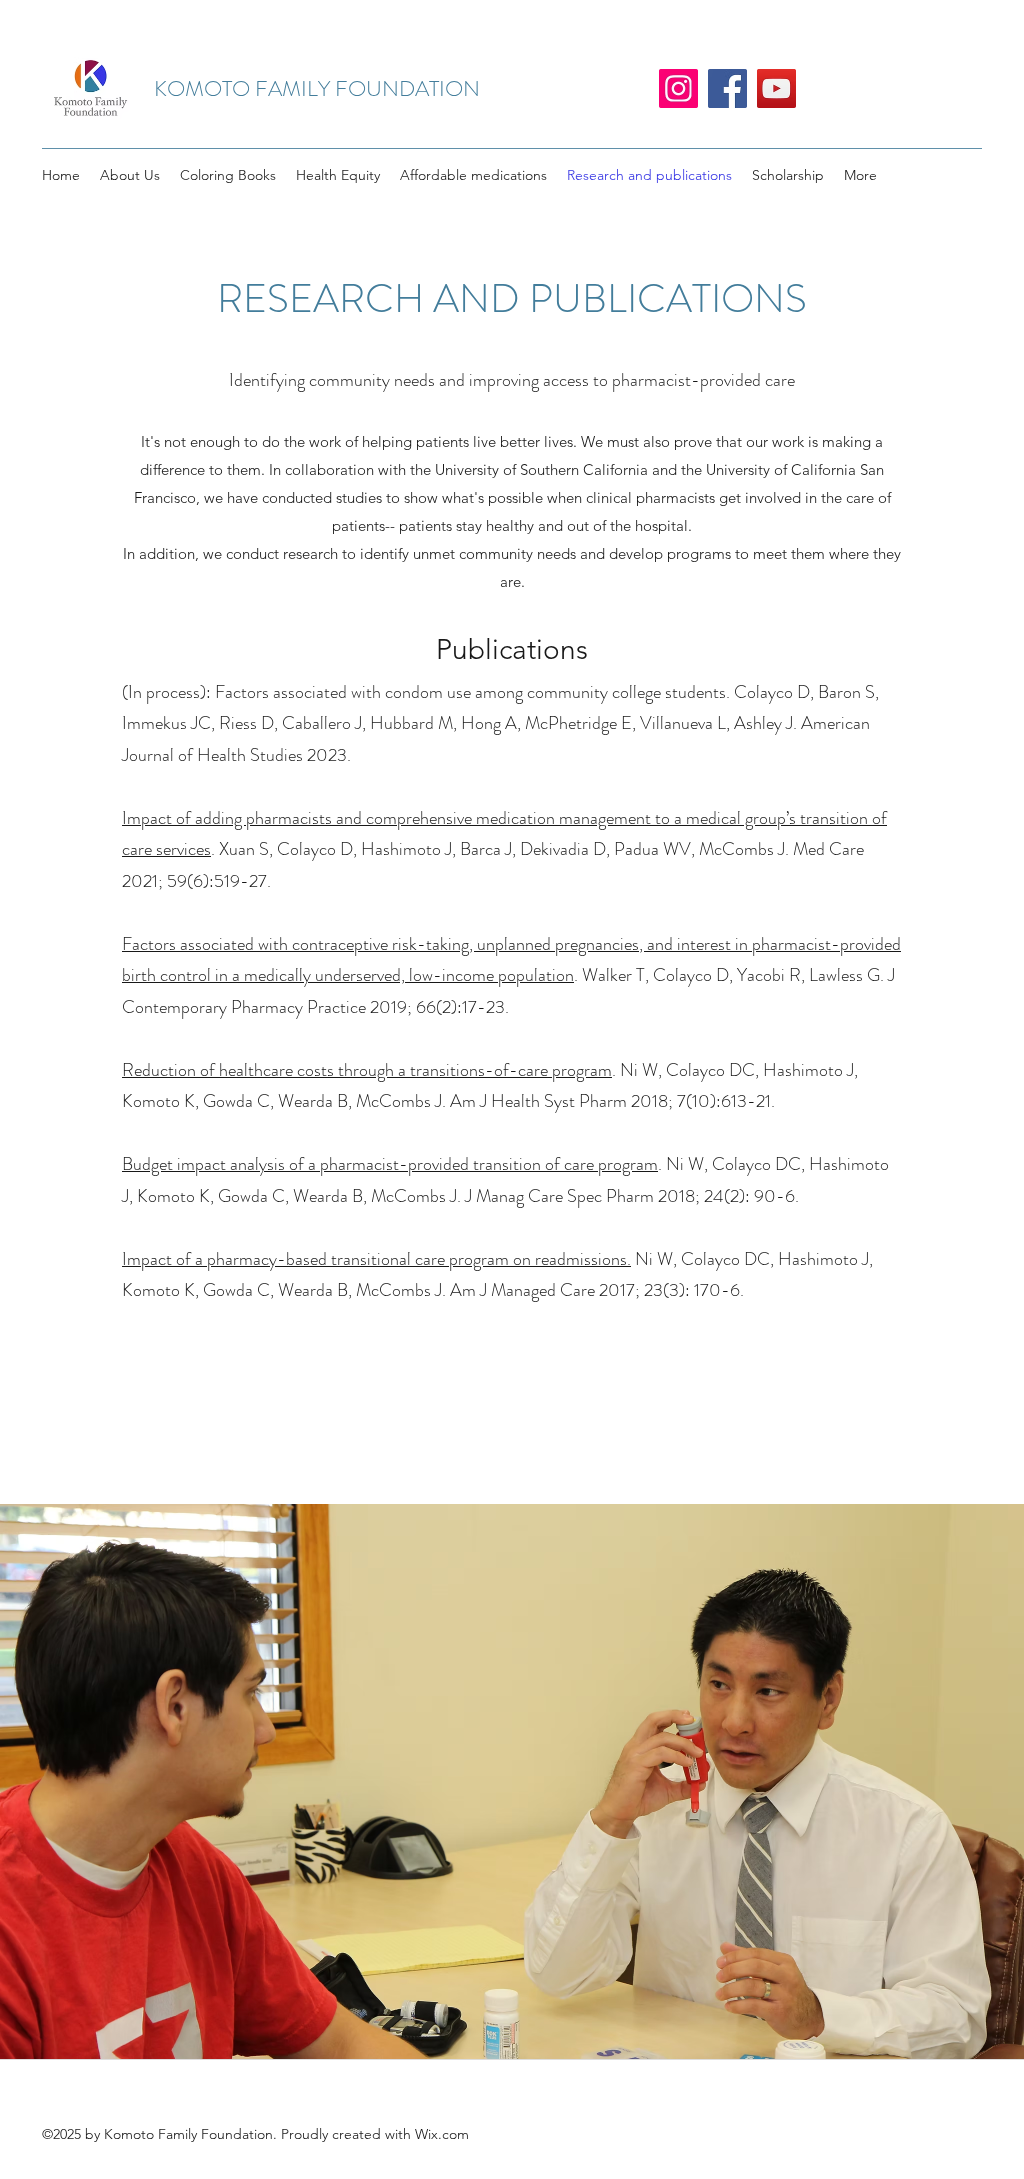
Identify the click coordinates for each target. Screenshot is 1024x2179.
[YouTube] (776, 88)
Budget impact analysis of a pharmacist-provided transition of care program (390, 1164)
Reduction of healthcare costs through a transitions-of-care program (367, 1070)
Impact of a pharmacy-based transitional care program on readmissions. (376, 1259)
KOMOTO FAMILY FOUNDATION (317, 88)
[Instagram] (678, 88)
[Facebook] (727, 88)
